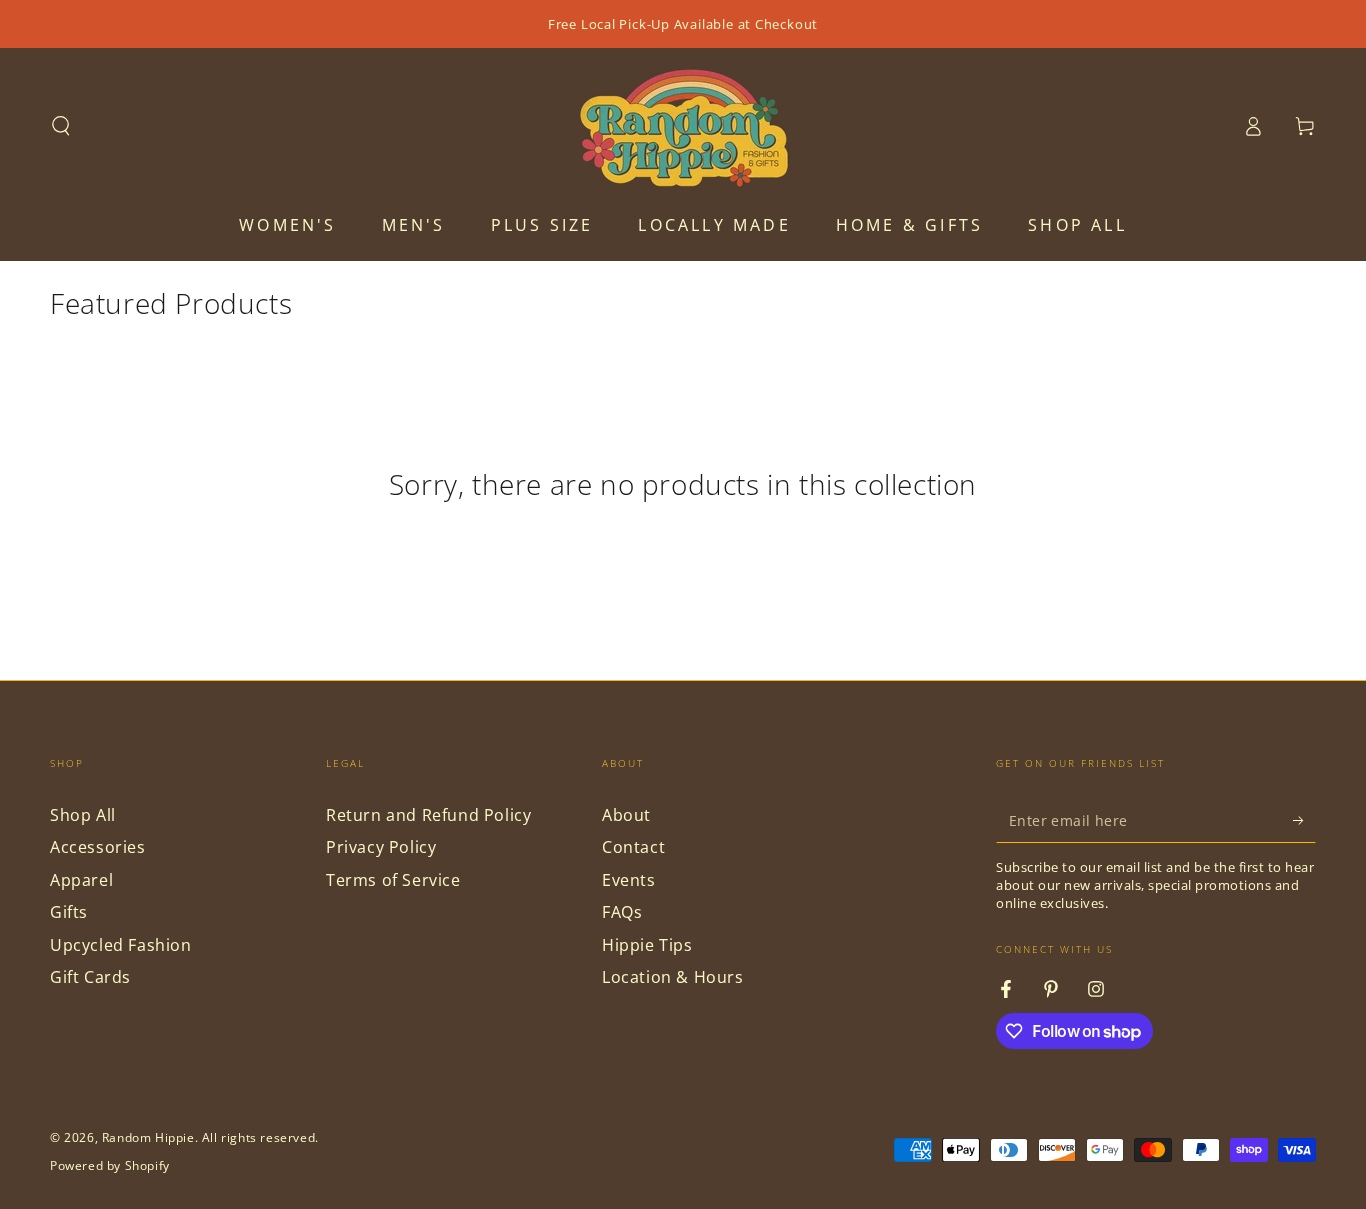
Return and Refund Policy (428, 815)
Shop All (83, 815)
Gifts (69, 912)
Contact (633, 847)
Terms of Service (393, 880)
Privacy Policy (381, 847)
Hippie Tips (647, 945)
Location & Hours (673, 977)
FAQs (622, 912)
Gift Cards (90, 977)
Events (629, 880)
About (626, 815)
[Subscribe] (1304, 820)
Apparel (81, 880)
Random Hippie (148, 1137)
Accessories (98, 847)
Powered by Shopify (110, 1166)
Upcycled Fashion (121, 945)
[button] (61, 126)
